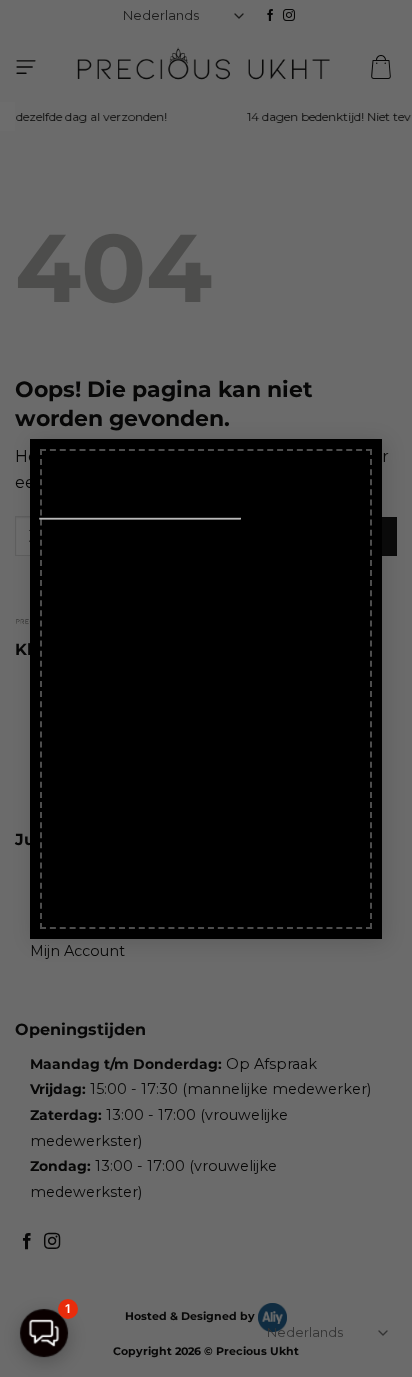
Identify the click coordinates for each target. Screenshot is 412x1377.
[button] (44, 1333)
